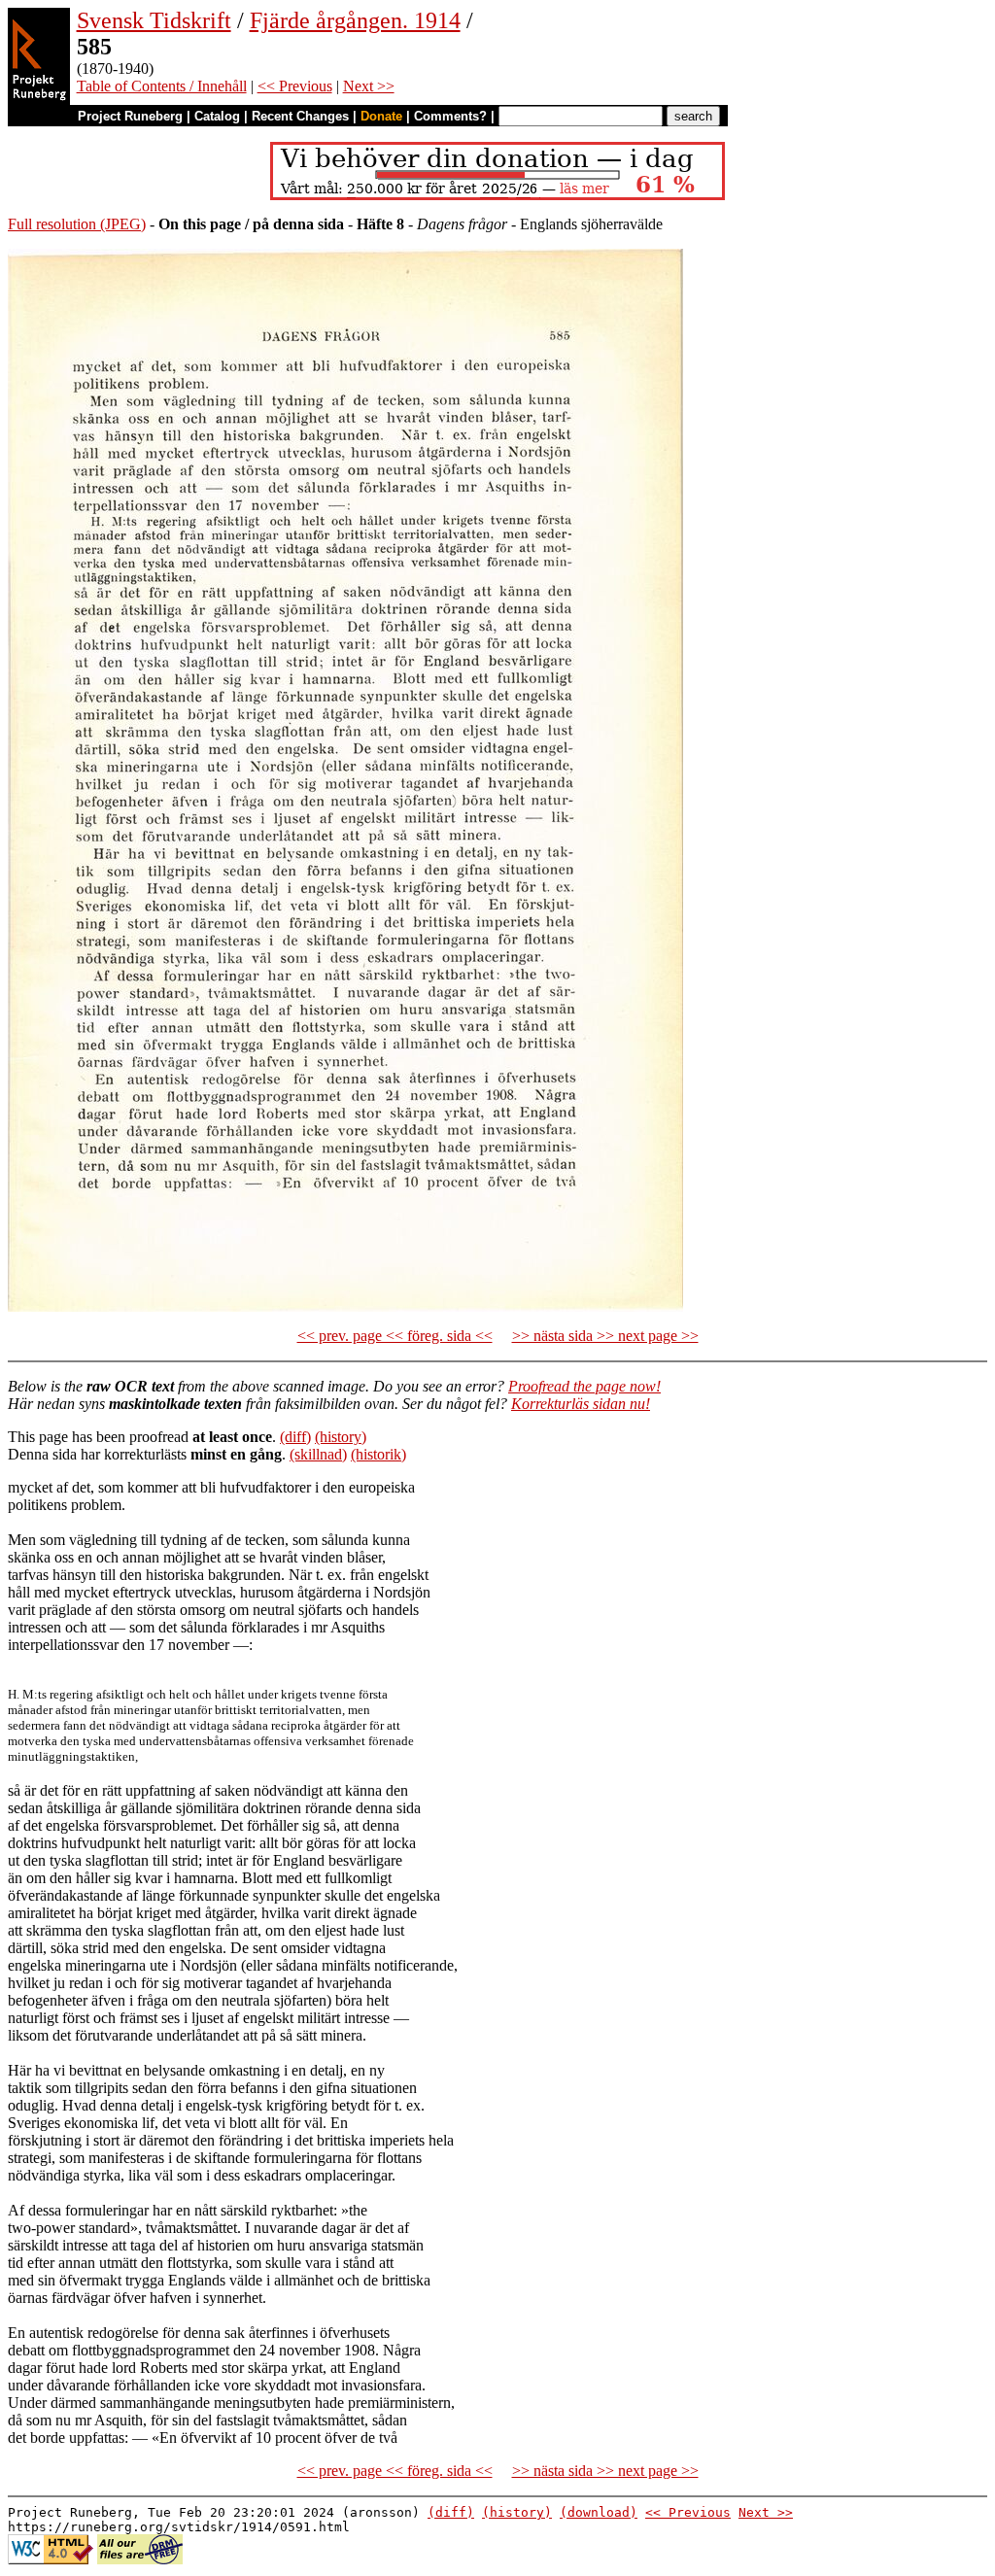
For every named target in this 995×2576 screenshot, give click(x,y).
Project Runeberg (130, 116)
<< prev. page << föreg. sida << (395, 1336)
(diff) (295, 1437)
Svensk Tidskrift (154, 20)
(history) (341, 1437)
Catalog (217, 116)
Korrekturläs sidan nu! (581, 1404)
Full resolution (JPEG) (77, 224)
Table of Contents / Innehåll (162, 86)
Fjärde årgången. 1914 (355, 20)
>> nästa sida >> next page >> (605, 1336)
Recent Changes (300, 116)
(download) (599, 2512)
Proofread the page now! (584, 1386)
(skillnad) (318, 1454)
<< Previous (295, 86)
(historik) (378, 1454)
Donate (381, 116)
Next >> (369, 86)
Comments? (450, 116)
